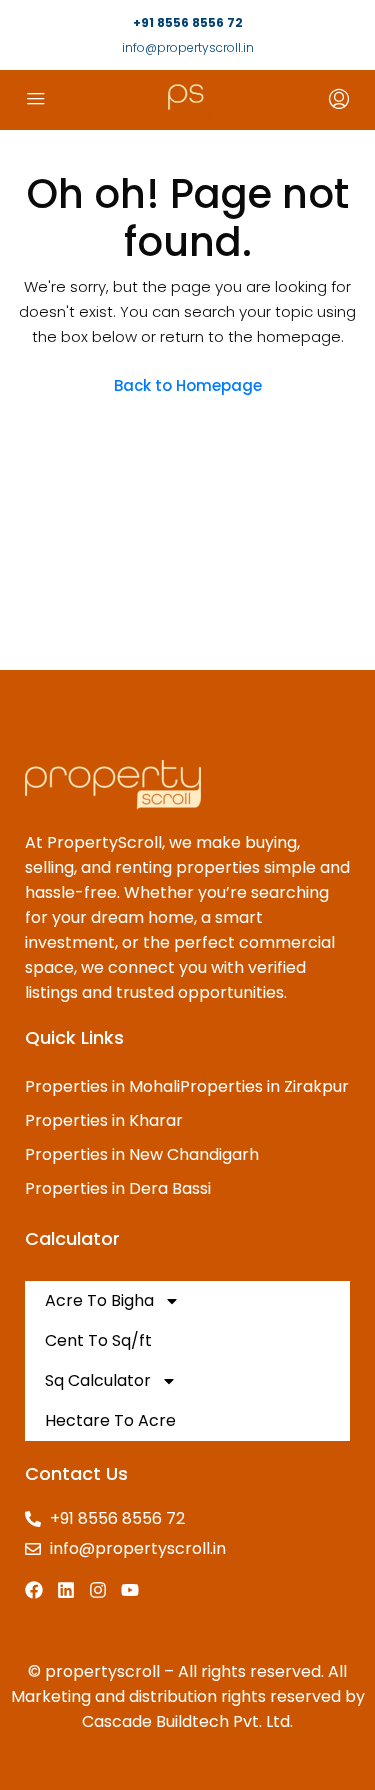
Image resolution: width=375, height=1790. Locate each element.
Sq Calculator (98, 1380)
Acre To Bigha (99, 1300)
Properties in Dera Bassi (118, 1188)
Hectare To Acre (110, 1420)
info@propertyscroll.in (188, 47)
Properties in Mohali (102, 1086)
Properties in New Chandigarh (142, 1154)
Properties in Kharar (104, 1120)
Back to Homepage (188, 385)
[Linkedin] (66, 1590)
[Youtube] (130, 1590)
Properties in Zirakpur (264, 1086)
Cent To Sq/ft (98, 1340)
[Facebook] (34, 1590)
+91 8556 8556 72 (188, 22)
